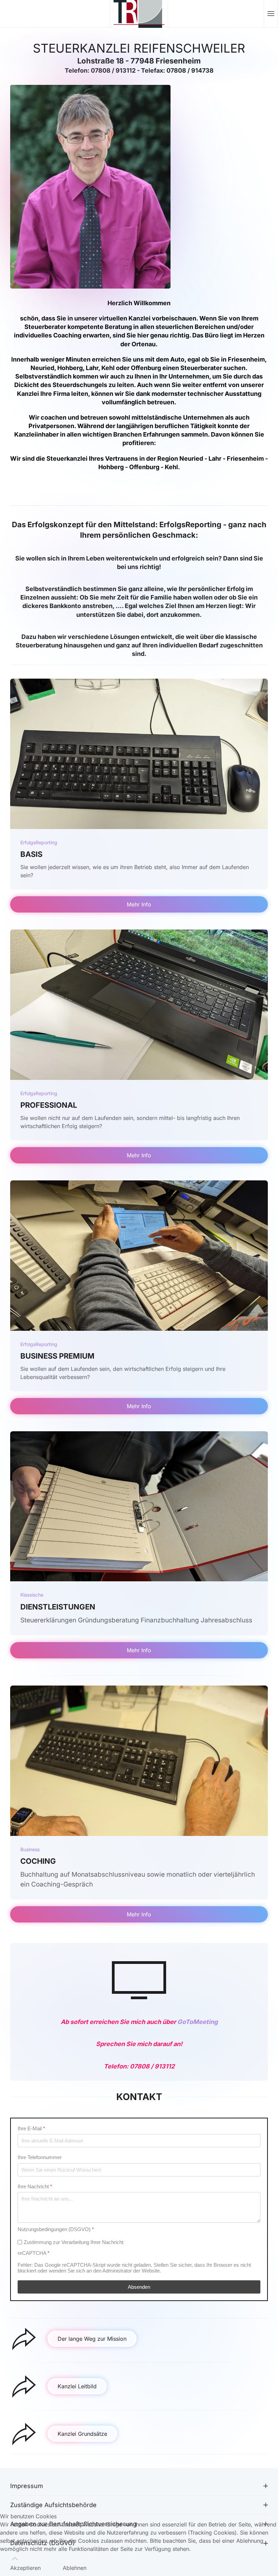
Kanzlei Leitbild (77, 2386)
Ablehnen (75, 2568)
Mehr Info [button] (139, 904)
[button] (271, 14)
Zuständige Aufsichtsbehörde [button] (53, 2505)
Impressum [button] (27, 2486)
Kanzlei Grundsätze (82, 2434)
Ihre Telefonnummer (40, 2157)
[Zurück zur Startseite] (139, 14)
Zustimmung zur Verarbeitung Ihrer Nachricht (74, 2242)
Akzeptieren (25, 2568)
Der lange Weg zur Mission (92, 2339)
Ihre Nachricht (35, 2186)
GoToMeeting (197, 2022)
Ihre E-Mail (31, 2128)
